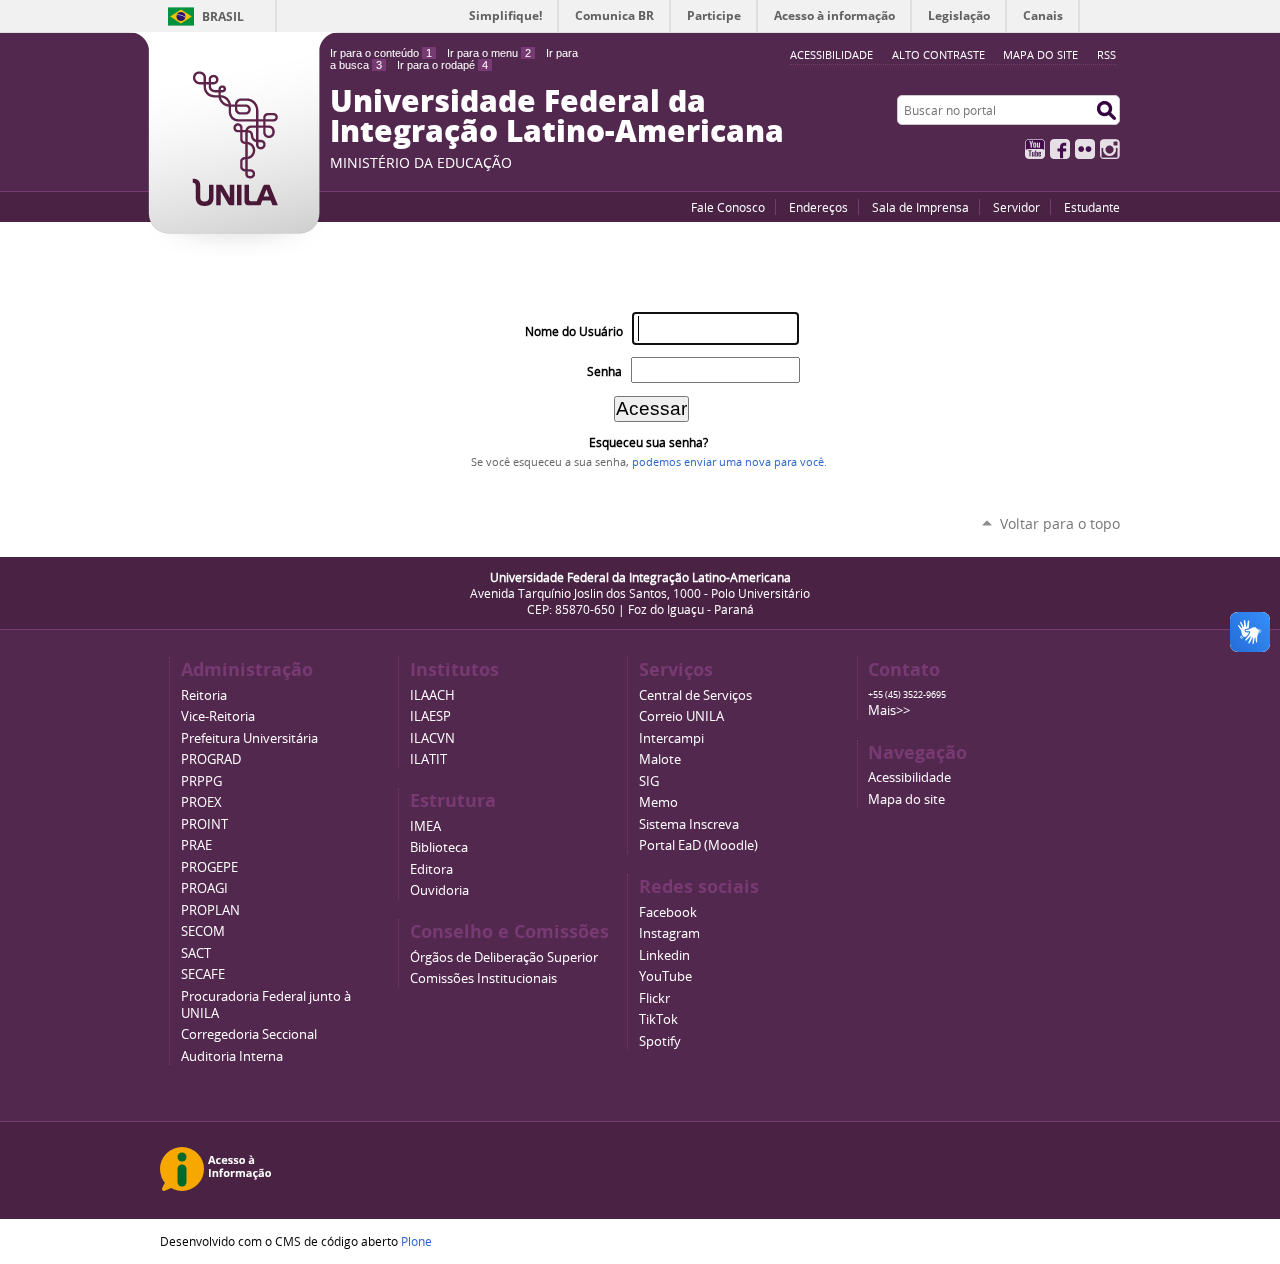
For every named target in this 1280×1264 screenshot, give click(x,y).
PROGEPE (209, 867)
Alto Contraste (938, 54)
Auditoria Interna (232, 1056)
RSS (1106, 54)
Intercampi (671, 738)
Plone (416, 1241)
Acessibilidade (909, 777)
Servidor (1016, 207)
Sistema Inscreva (689, 824)
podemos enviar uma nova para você (728, 462)
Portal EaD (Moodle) (698, 845)
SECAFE (203, 974)
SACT (196, 953)
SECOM (203, 931)
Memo (658, 802)
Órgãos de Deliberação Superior (504, 957)
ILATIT (428, 759)
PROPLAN (210, 910)
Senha (604, 371)
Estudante (1092, 207)
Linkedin (664, 955)
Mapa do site (1040, 54)
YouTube (1035, 149)
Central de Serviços (695, 695)
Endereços (818, 207)
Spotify (660, 1041)
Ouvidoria (439, 890)
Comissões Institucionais (483, 978)
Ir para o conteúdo (381, 53)
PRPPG (201, 781)
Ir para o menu (489, 53)
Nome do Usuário (574, 331)
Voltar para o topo (1060, 523)
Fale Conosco (728, 207)
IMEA (425, 826)
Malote (660, 759)
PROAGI (204, 888)
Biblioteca (439, 847)
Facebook (1060, 149)
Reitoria (204, 695)
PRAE (196, 845)
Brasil (223, 16)
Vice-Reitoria (218, 716)
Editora (431, 869)
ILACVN (432, 738)
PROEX (201, 802)
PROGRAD (211, 759)
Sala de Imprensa (920, 207)
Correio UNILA (681, 716)
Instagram (1110, 149)
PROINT (204, 824)
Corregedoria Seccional (249, 1034)
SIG (649, 781)
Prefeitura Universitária (249, 738)
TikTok (658, 1019)
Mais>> (889, 710)
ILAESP (430, 716)
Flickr (1085, 149)
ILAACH (432, 695)
